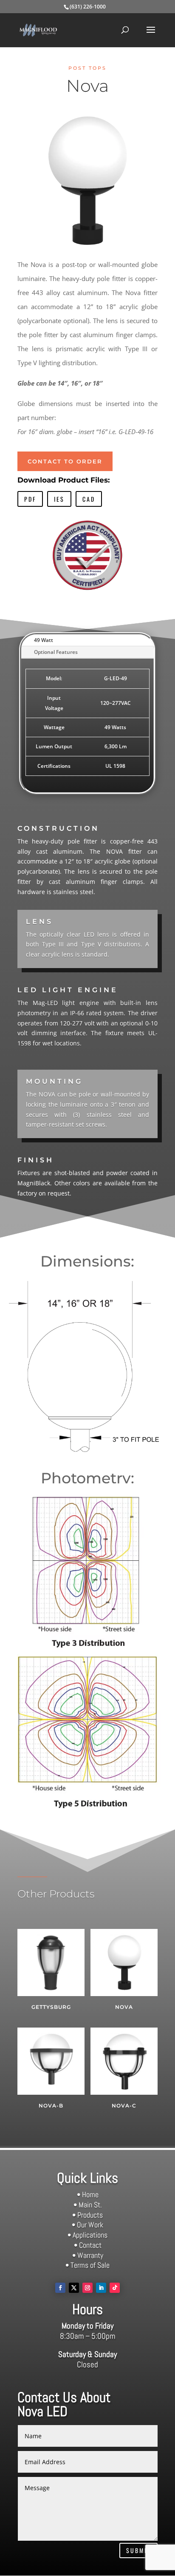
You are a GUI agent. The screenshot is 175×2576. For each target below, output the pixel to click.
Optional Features (56, 652)
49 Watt (44, 640)
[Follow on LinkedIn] (101, 2288)
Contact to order (65, 461)
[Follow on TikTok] (115, 2288)
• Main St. (88, 2205)
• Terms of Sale (87, 2265)
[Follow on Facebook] (60, 2288)
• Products (87, 2215)
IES (59, 499)
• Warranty (88, 2255)
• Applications (87, 2235)
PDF (30, 499)
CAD (89, 499)
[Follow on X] (74, 2288)
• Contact (88, 2245)
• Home (88, 2194)
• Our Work (87, 2225)
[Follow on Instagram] (87, 2288)
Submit (138, 2550)
